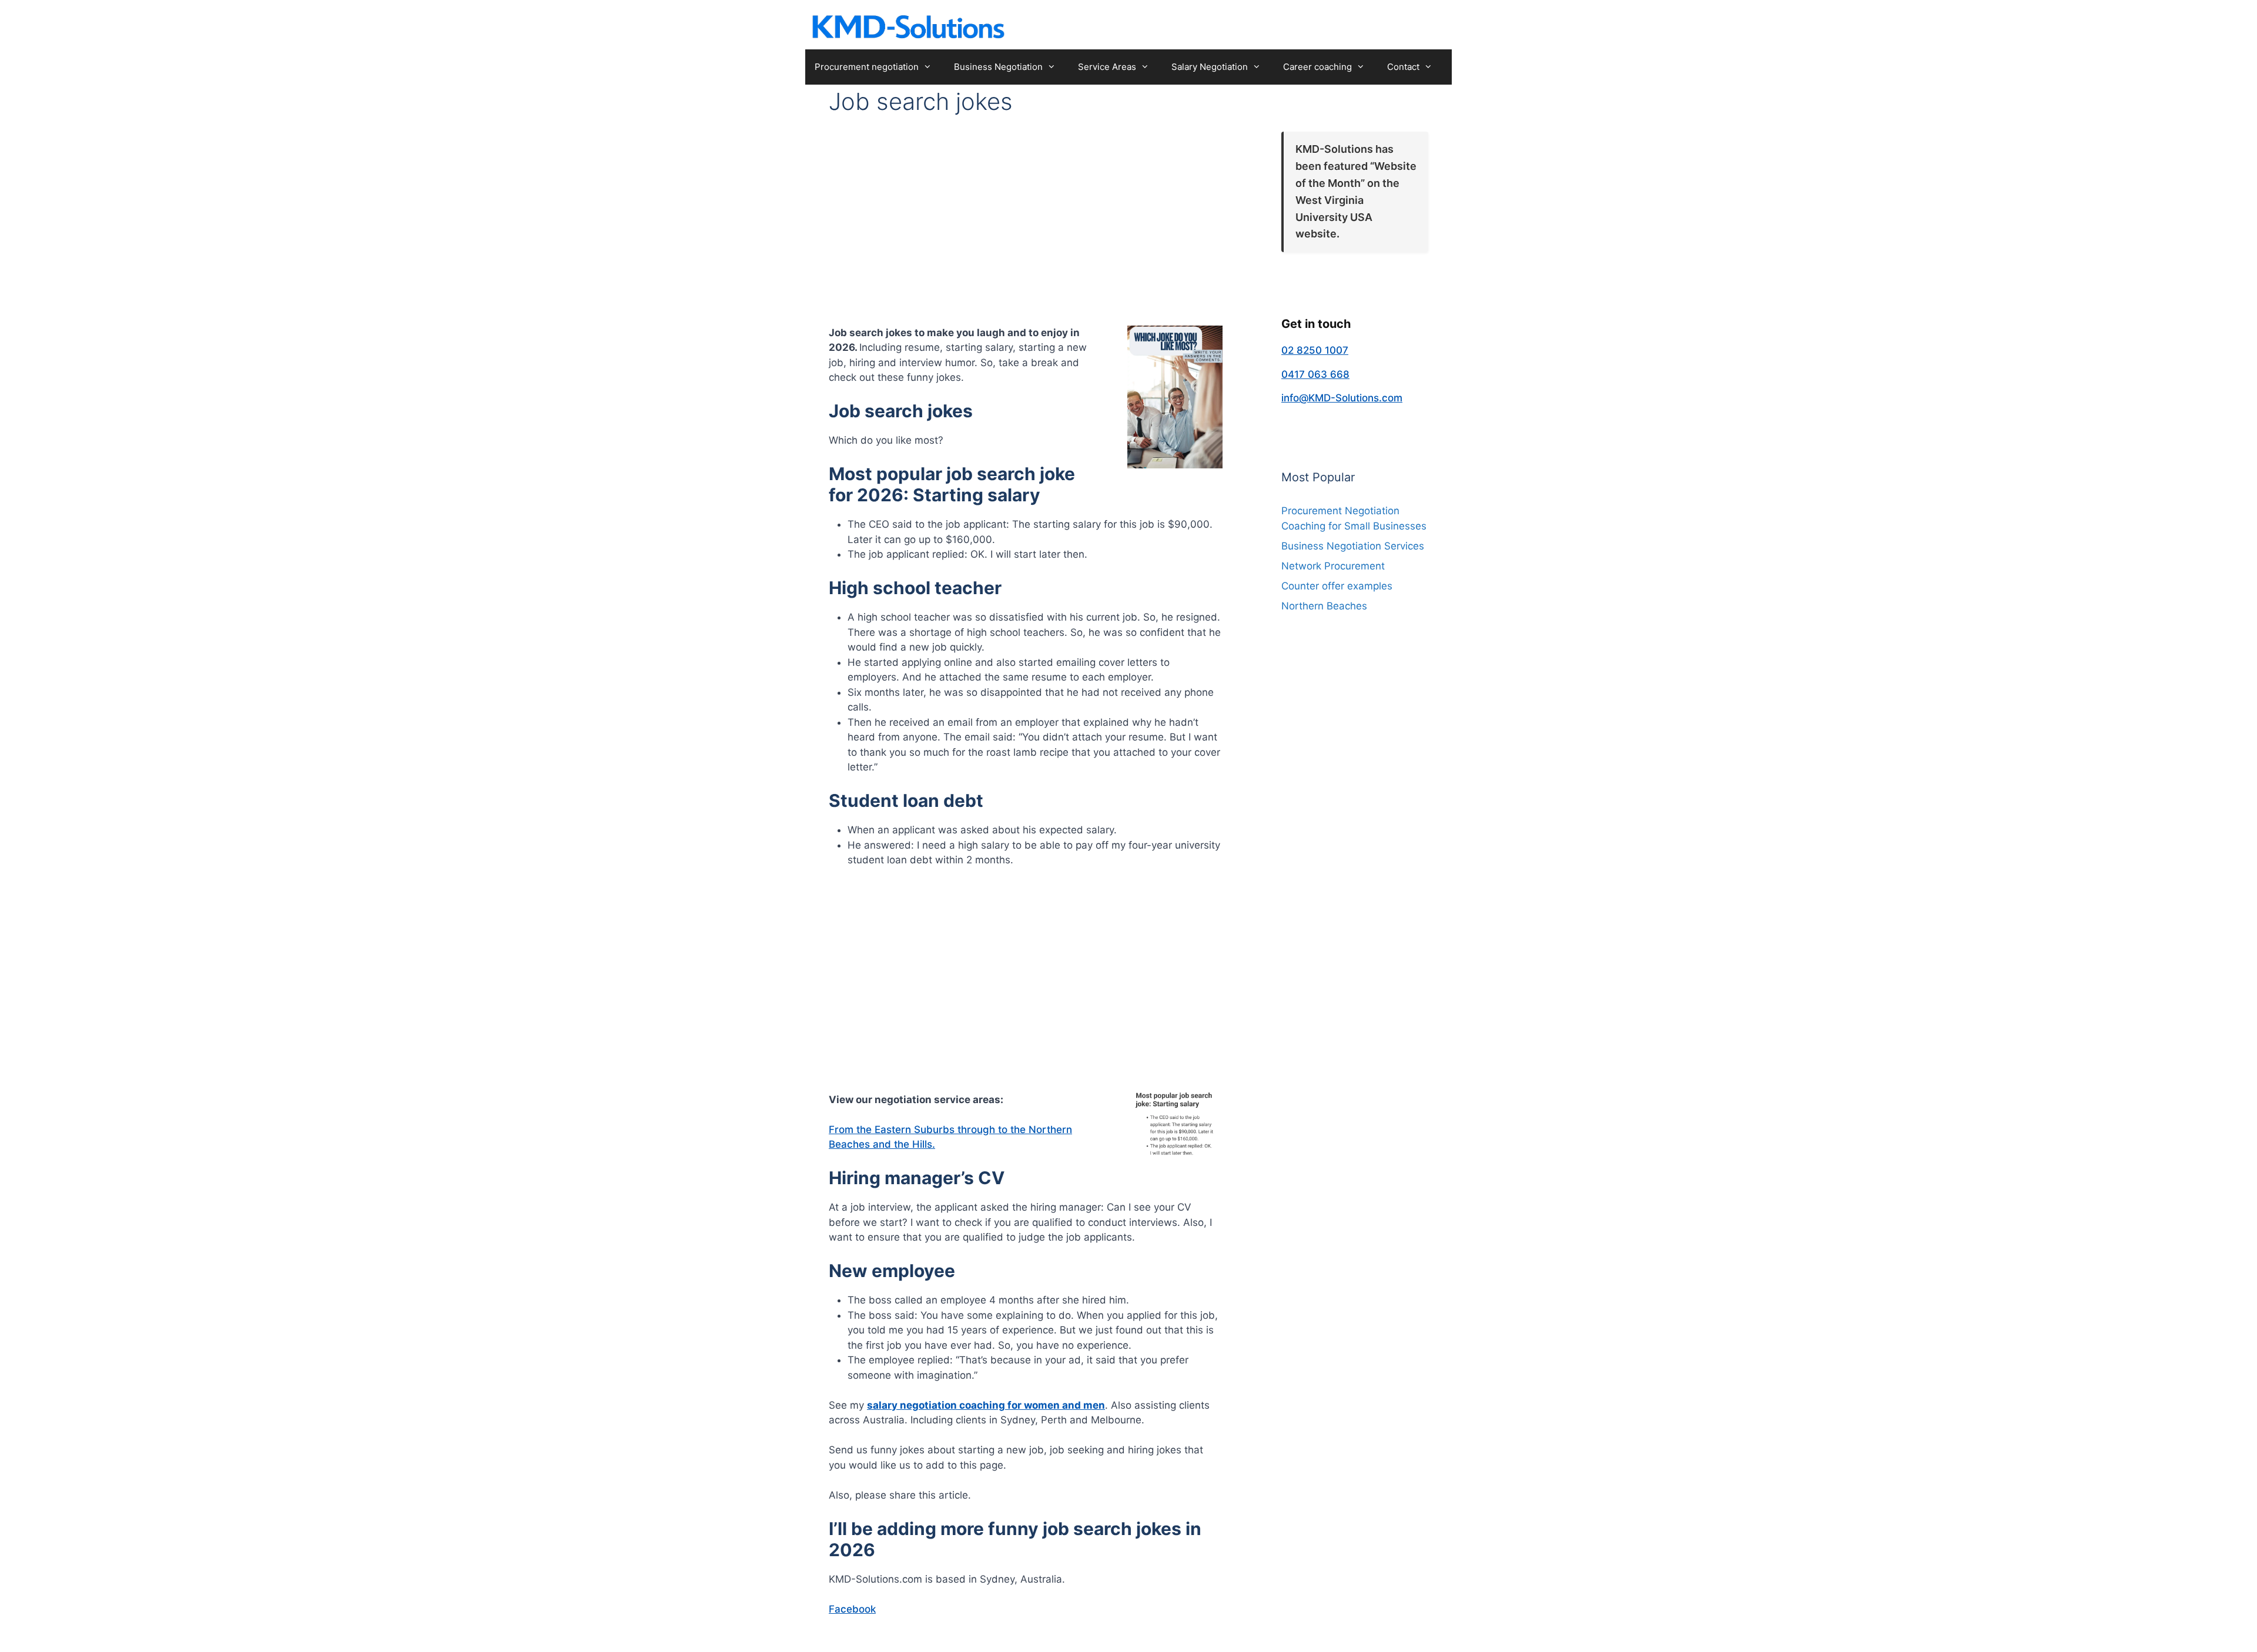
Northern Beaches (1324, 606)
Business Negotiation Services (1353, 546)
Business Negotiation (998, 67)
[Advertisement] (1026, 213)
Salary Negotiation (1210, 67)
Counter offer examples (1337, 586)
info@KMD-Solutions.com (1342, 398)
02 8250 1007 (1315, 350)
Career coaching (1317, 67)
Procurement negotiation (867, 67)
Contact (1403, 67)
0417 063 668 (1315, 374)
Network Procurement (1333, 566)
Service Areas (1107, 67)
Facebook (852, 1609)
